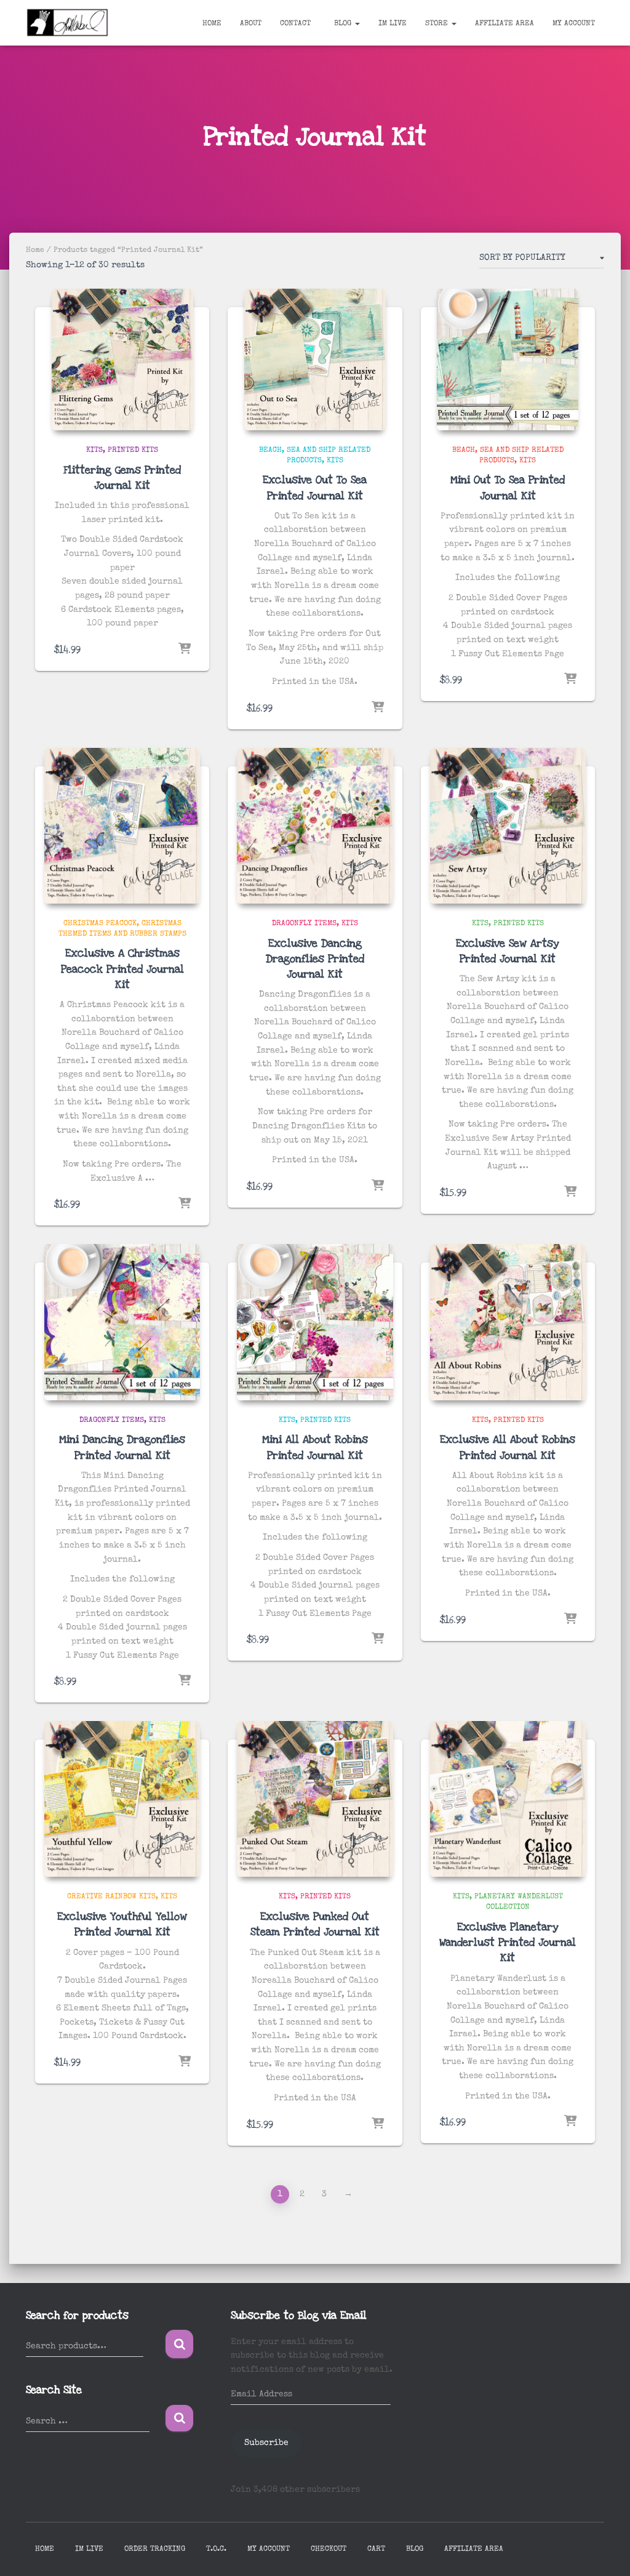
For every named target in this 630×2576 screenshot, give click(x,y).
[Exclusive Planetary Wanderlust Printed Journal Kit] (508, 1799)
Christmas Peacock (100, 924)
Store (438, 24)
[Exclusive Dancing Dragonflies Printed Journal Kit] (315, 826)
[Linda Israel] (68, 23)
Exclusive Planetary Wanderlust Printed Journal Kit (508, 1942)
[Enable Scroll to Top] (606, 2551)
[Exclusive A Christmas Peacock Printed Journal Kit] (122, 826)
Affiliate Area (504, 24)
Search (179, 2344)
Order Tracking (155, 2550)
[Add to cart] (185, 649)
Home (212, 24)
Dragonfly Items (304, 924)
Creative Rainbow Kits (111, 1897)
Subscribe (266, 2443)
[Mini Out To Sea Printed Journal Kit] (508, 359)
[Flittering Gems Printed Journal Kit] (122, 359)
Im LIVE (393, 24)
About (251, 24)
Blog (343, 24)
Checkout (329, 2550)
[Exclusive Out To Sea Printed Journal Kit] (315, 359)
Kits (94, 451)
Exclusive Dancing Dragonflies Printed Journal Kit (315, 959)
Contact (295, 24)
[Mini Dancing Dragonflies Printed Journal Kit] (122, 1322)
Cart (376, 2550)
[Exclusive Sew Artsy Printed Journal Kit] (508, 826)
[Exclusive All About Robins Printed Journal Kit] (508, 1322)
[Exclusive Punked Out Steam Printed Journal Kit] (315, 1799)
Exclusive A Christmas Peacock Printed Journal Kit (122, 969)
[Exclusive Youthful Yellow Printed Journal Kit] (122, 1799)
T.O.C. (216, 2550)
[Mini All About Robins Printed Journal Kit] (315, 1322)
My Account (574, 24)
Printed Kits (133, 451)
